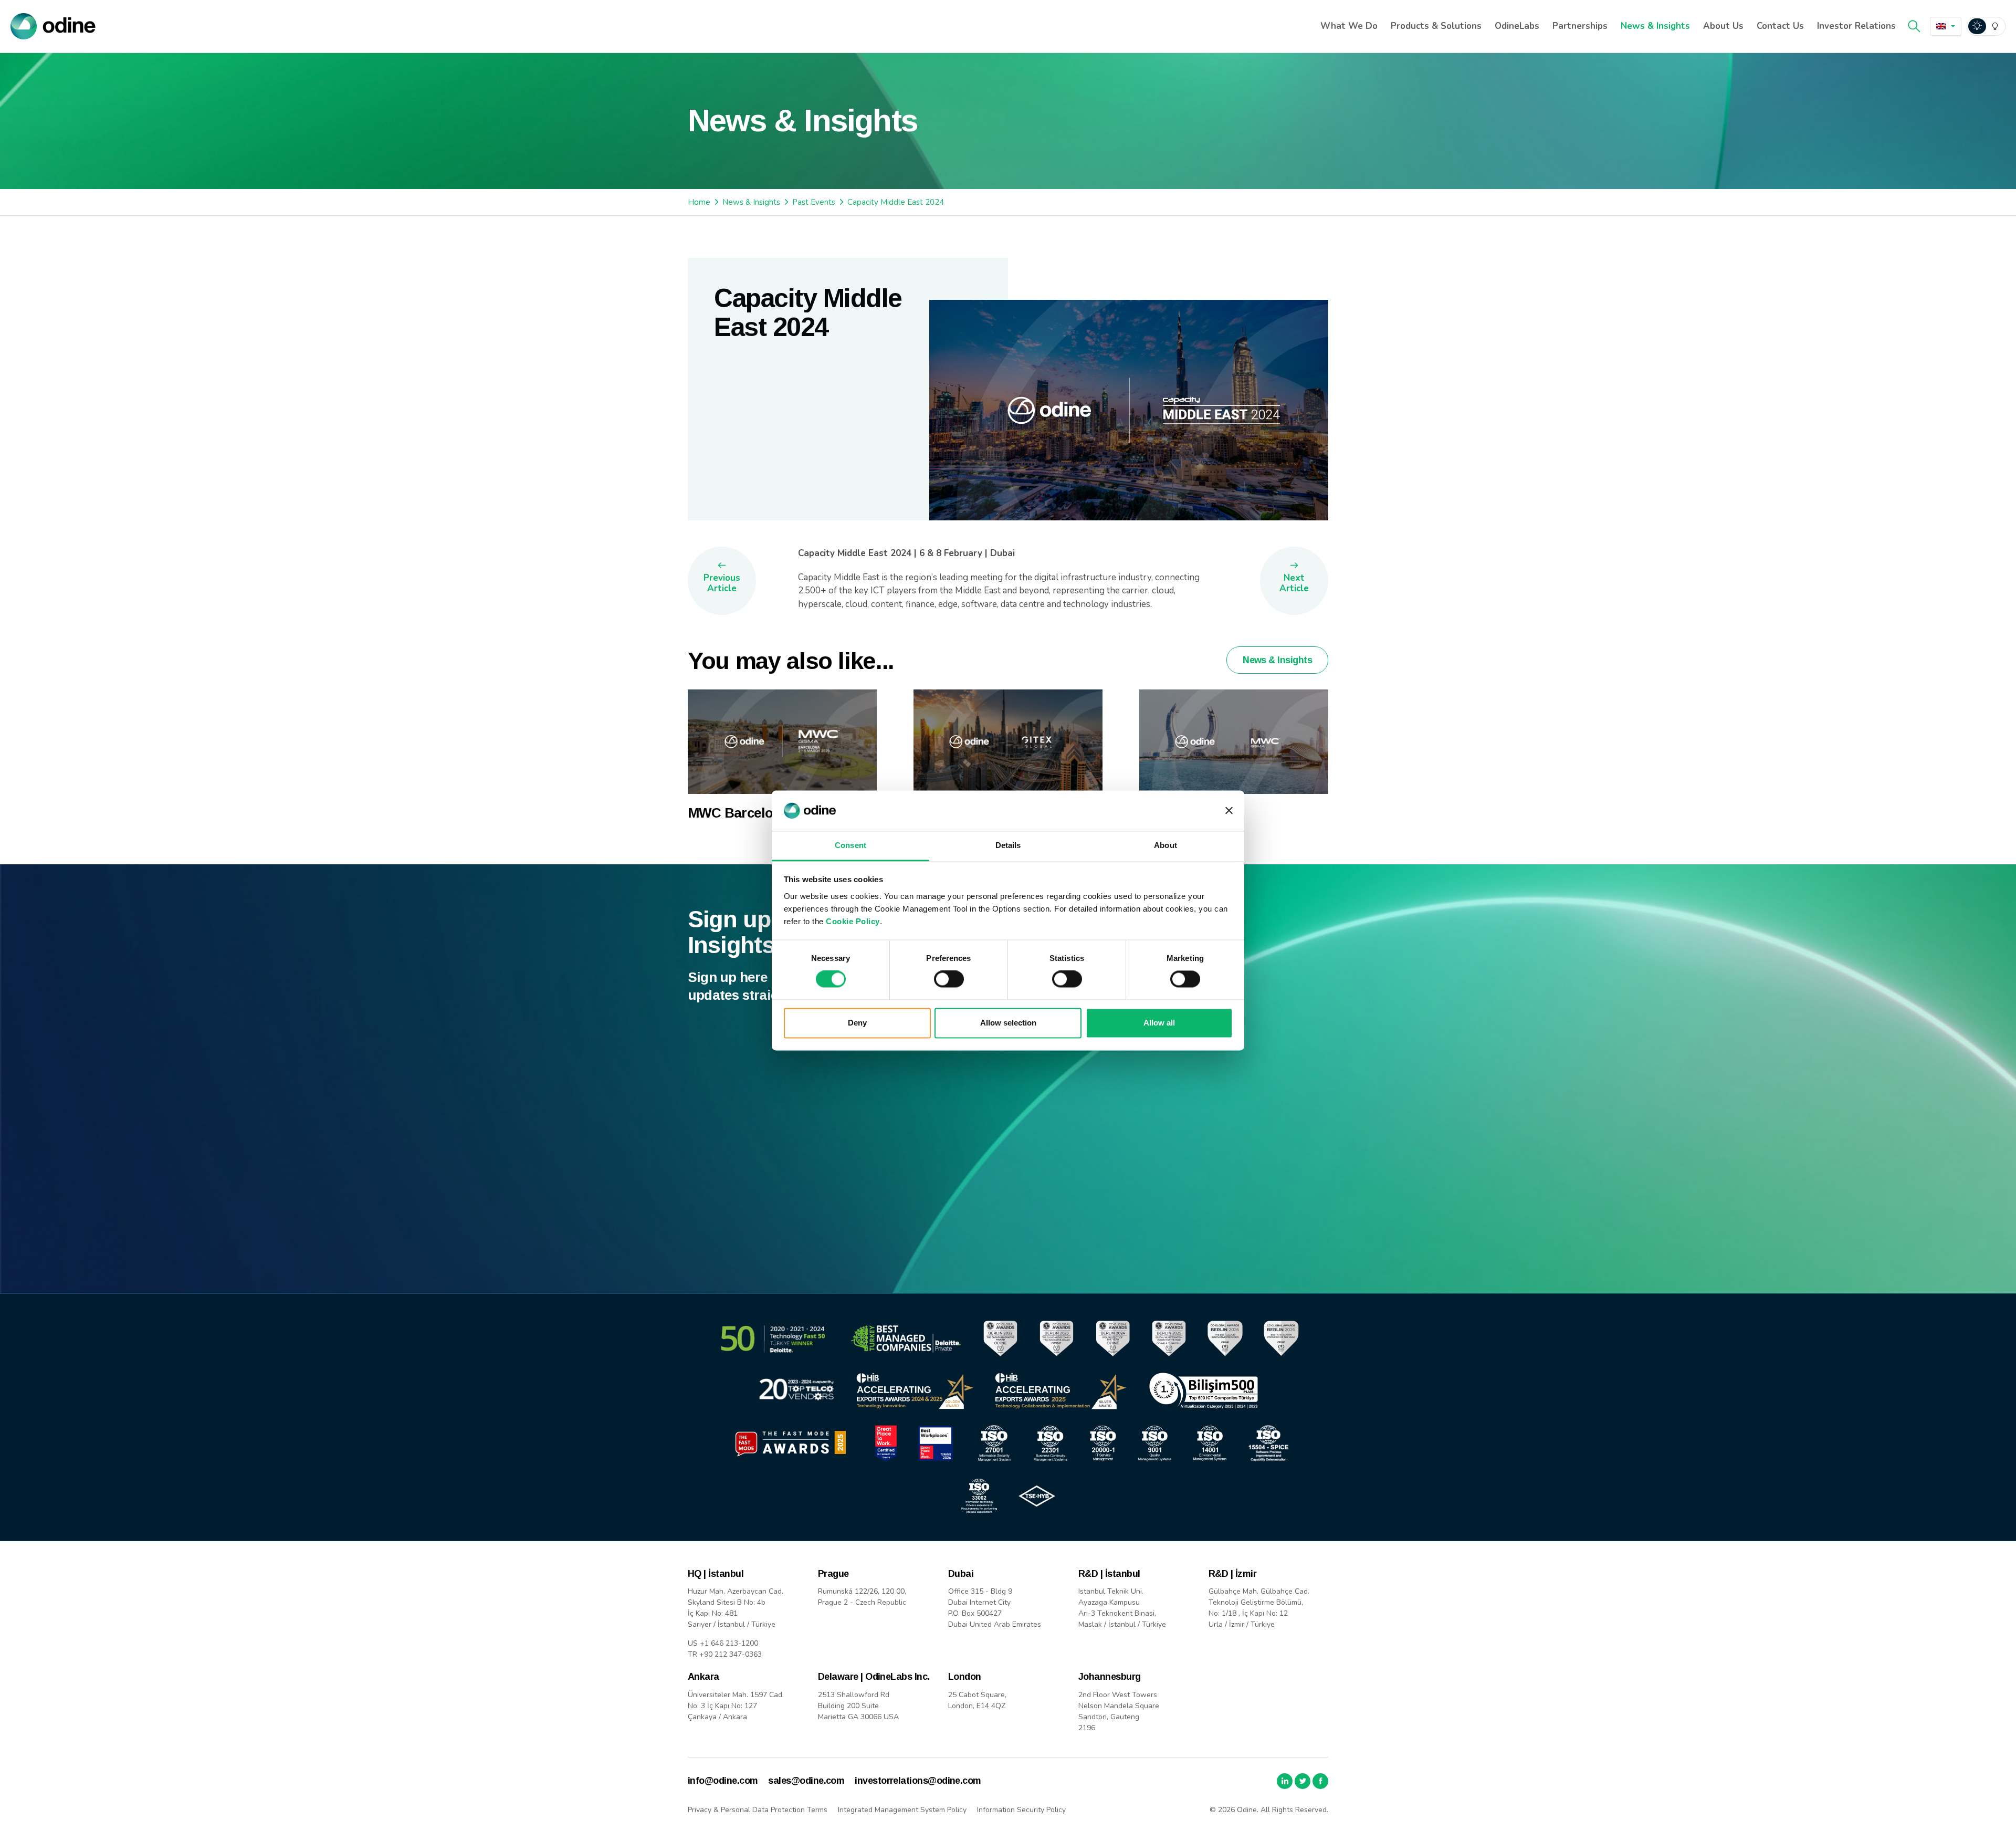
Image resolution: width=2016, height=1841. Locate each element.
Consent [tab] (850, 845)
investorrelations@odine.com (918, 1781)
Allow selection (1008, 1023)
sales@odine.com (806, 1781)
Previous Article (722, 583)
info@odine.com (723, 1781)
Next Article (1294, 583)
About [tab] (1165, 845)
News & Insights (1655, 26)
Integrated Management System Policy (902, 1810)
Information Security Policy (1021, 1810)
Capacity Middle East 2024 (896, 202)
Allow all (1159, 1023)
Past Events (814, 202)
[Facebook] (1320, 1781)
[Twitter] (1303, 1781)
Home (699, 202)
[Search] (1914, 26)
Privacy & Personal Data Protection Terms (758, 1810)
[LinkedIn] (1285, 1781)
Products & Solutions (1436, 26)
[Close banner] (1229, 811)
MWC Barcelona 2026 (754, 813)
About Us (1723, 26)
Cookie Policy (853, 921)
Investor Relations (1856, 26)
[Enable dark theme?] (1986, 26)
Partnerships (1580, 26)
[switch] (949, 979)
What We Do (1349, 26)
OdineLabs (1517, 26)
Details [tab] (1008, 845)
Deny (857, 1023)
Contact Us (1780, 26)
